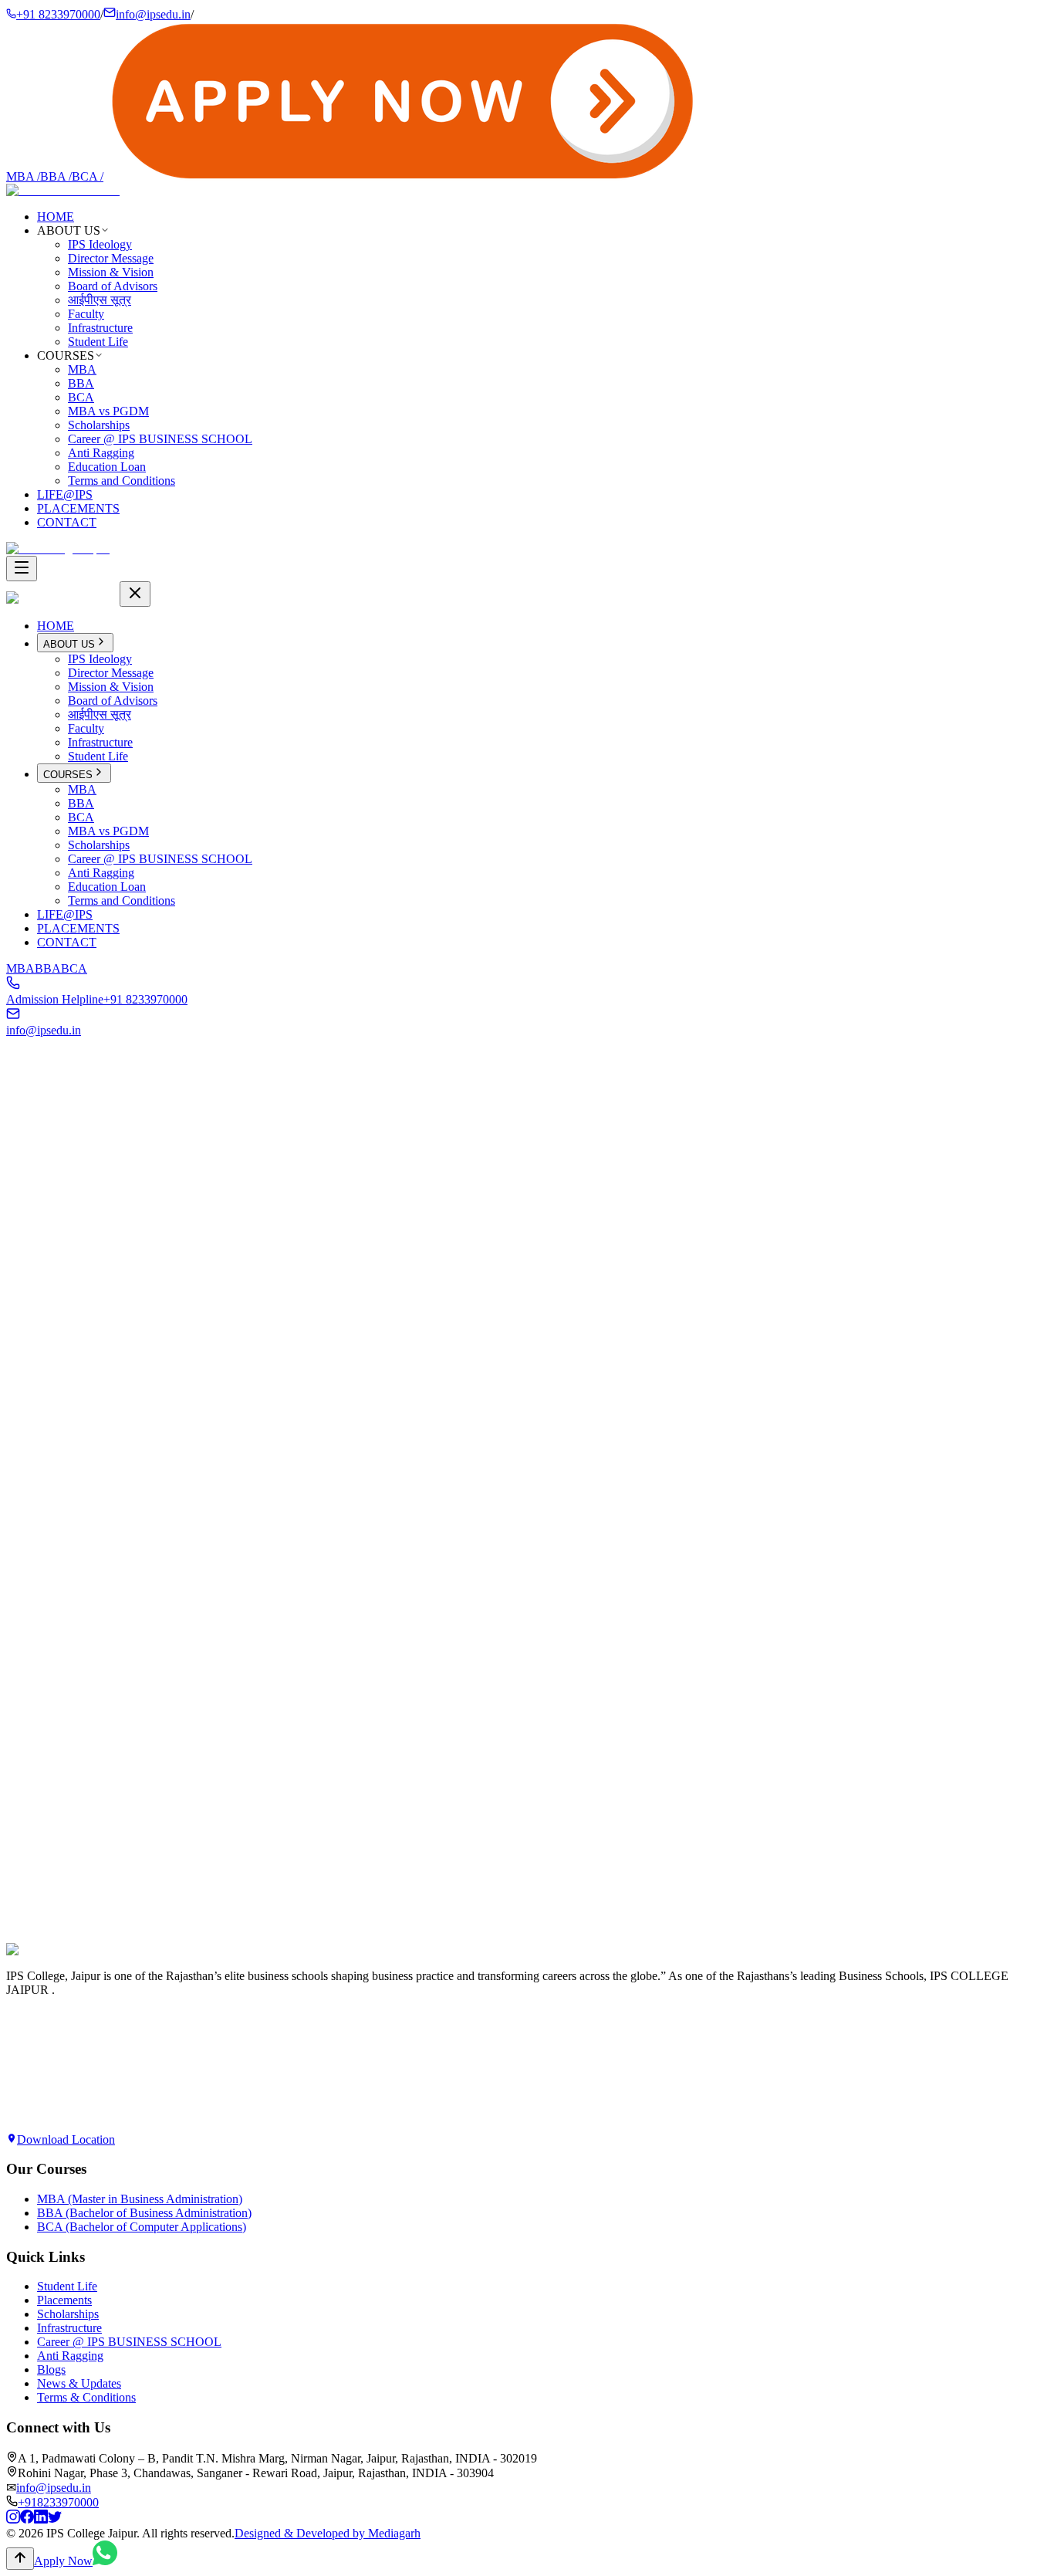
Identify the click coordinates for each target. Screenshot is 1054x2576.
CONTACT (67, 522)
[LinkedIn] (41, 2519)
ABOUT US (69, 644)
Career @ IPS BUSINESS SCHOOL (160, 439)
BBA (56, 176)
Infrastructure (100, 328)
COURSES (68, 775)
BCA (88, 176)
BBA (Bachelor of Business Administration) (144, 2213)
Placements (64, 2300)
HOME (56, 217)
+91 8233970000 (58, 14)
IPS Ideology (100, 244)
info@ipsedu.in (153, 14)
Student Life (98, 342)
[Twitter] (55, 2519)
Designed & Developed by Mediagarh (328, 2533)
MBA (23, 176)
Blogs (51, 2370)
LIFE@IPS (65, 494)
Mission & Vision (111, 272)
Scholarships (99, 425)
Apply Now (35, 1967)
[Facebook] (27, 2519)
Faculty (86, 314)
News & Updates (79, 2383)
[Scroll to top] (20, 2559)
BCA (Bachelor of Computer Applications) (142, 2227)
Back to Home (56, 1278)
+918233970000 (58, 2502)
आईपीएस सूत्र (100, 300)
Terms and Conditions (122, 481)
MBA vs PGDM (108, 411)
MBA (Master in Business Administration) (140, 2199)
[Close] (135, 594)
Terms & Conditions (86, 2397)
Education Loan (107, 467)
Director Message (111, 258)
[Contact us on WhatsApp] (105, 2561)
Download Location (66, 2139)
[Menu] (22, 569)
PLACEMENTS (78, 508)
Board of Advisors (113, 286)
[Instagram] (13, 2519)
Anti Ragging (101, 453)
